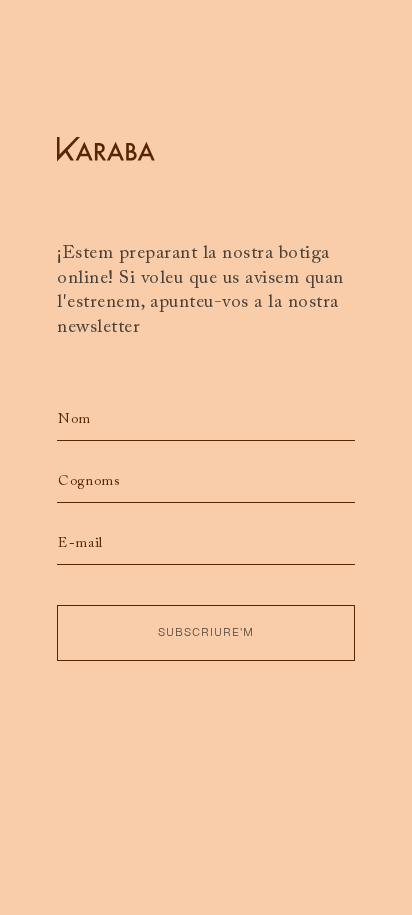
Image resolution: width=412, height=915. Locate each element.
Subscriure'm (206, 632)
